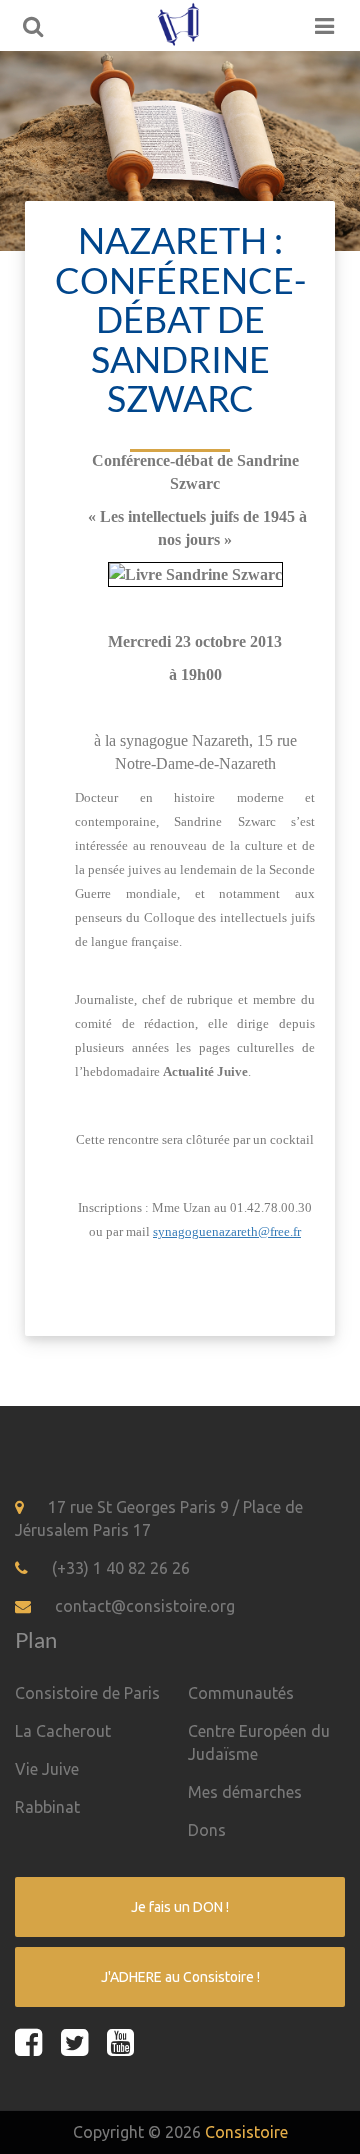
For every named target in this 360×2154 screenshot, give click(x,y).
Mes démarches (245, 1792)
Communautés (241, 1693)
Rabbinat (47, 1807)
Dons (207, 1830)
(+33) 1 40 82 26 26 (121, 1568)
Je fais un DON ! (180, 1907)
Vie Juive (47, 1769)
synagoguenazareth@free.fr (227, 1231)
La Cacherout (63, 1731)
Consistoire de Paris (87, 1693)
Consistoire (246, 2132)
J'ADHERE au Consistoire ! (180, 1977)
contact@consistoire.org (145, 1606)
